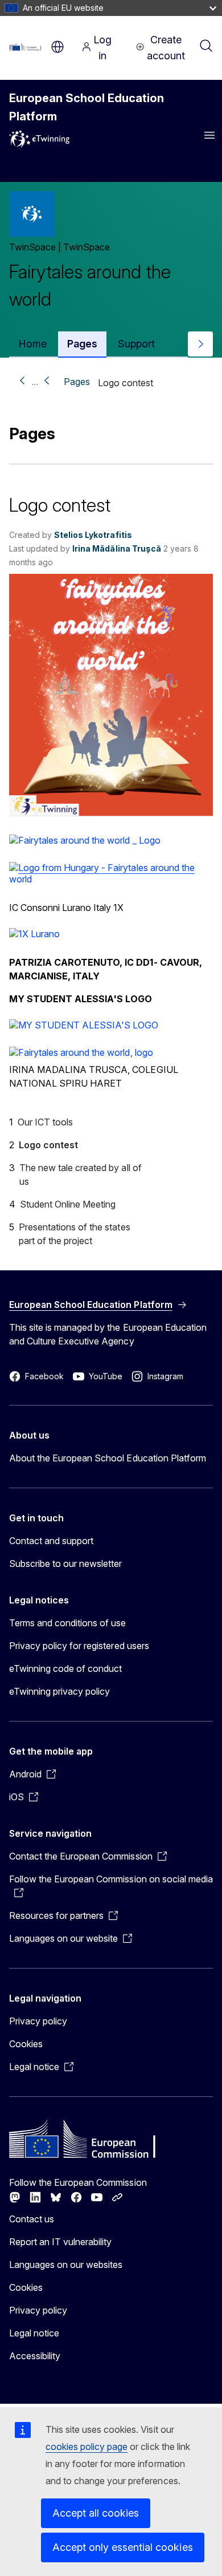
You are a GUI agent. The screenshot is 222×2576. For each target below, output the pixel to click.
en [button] (57, 47)
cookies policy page (87, 2447)
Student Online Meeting (68, 1204)
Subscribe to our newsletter (66, 1564)
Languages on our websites (66, 2265)
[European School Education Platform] (27, 47)
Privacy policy (38, 2021)
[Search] (206, 47)
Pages (77, 382)
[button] (111, 813)
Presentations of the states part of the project (75, 1234)
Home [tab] (32, 344)
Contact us (32, 2219)
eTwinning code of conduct (65, 1668)
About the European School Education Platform (108, 1458)
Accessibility (35, 2356)
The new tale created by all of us (81, 1174)
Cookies (26, 2044)
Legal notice (34, 2333)
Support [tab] (136, 344)
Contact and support (51, 1541)
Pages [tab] (82, 344)
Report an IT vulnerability (61, 2242)
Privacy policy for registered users (79, 1646)
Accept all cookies (96, 2513)
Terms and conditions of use (68, 1623)
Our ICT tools (45, 1122)
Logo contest (48, 1145)
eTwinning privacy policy (59, 1691)
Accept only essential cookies (123, 2547)
